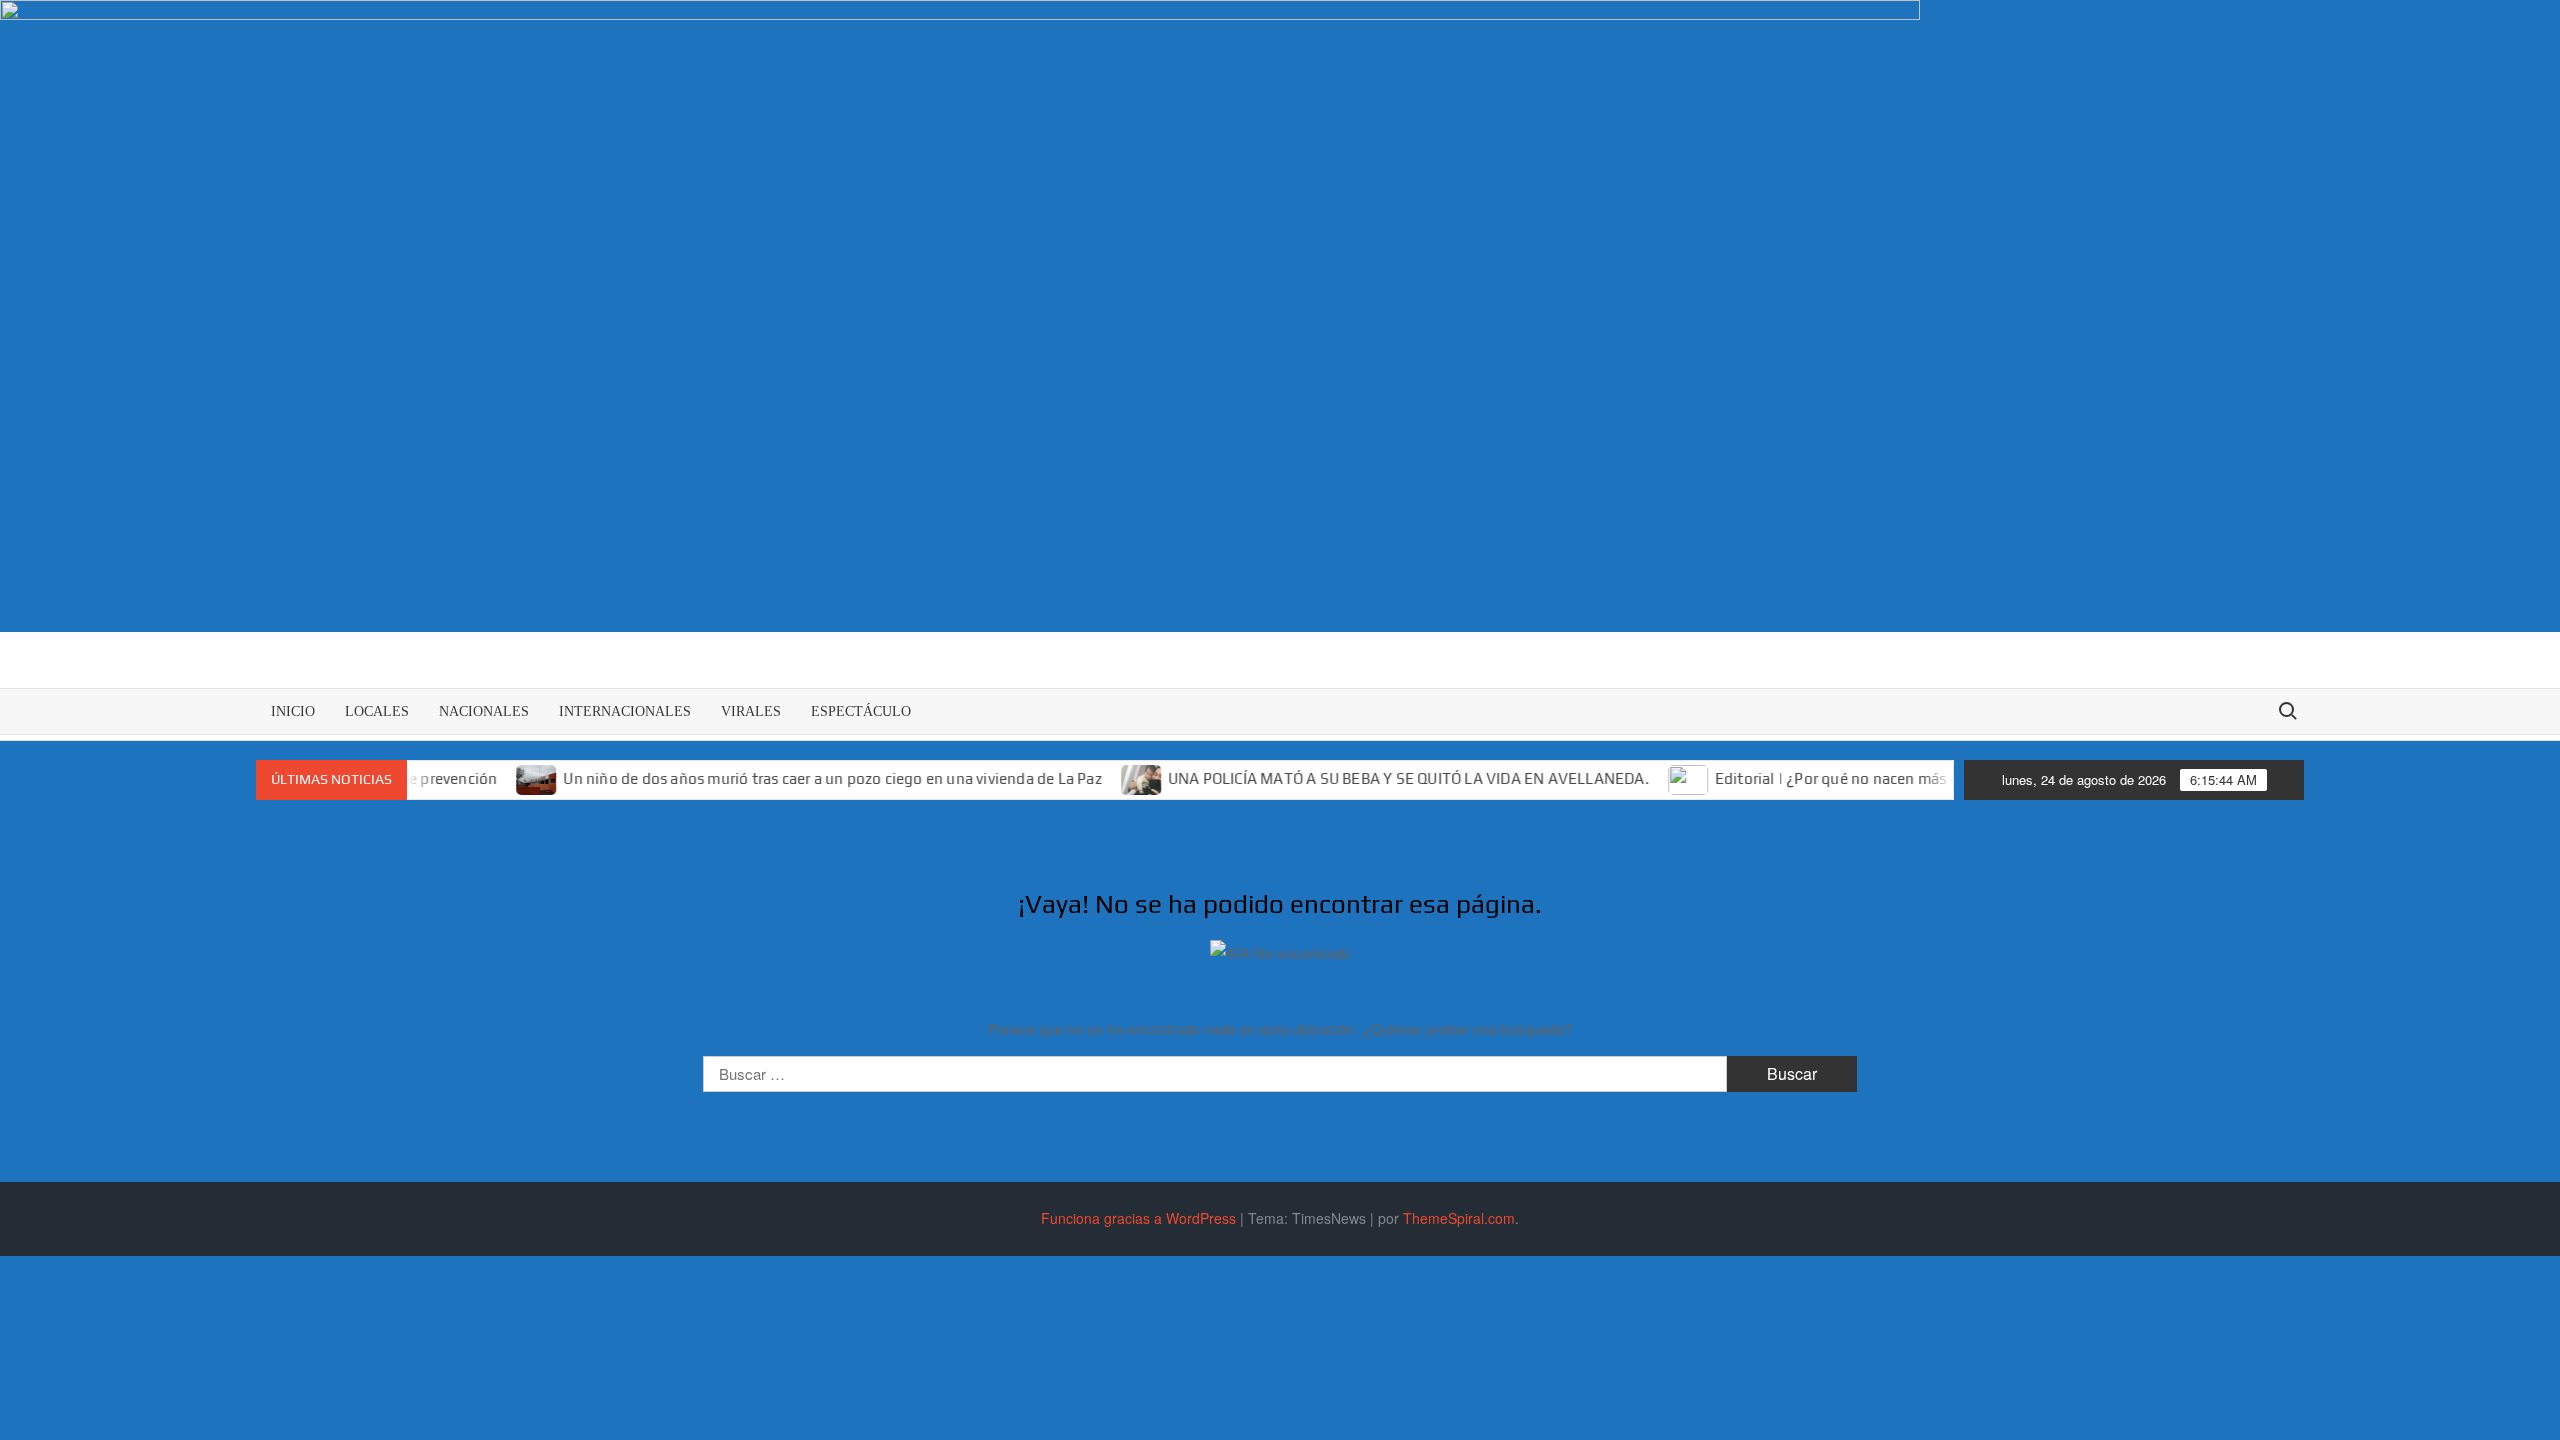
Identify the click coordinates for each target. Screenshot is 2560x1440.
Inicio (293, 711)
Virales (751, 711)
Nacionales (484, 711)
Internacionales (625, 711)
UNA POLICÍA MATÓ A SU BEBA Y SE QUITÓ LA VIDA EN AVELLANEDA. (1369, 778)
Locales (377, 711)
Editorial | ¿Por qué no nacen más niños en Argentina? (1864, 778)
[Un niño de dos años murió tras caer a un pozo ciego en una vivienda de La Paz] (498, 777)
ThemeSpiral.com (1459, 1218)
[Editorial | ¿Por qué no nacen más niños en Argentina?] (1650, 777)
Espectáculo (861, 711)
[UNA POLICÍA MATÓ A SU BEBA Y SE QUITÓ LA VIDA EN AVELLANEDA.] (1103, 777)
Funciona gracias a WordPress (1138, 1218)
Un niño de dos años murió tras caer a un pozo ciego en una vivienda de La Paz (793, 778)
